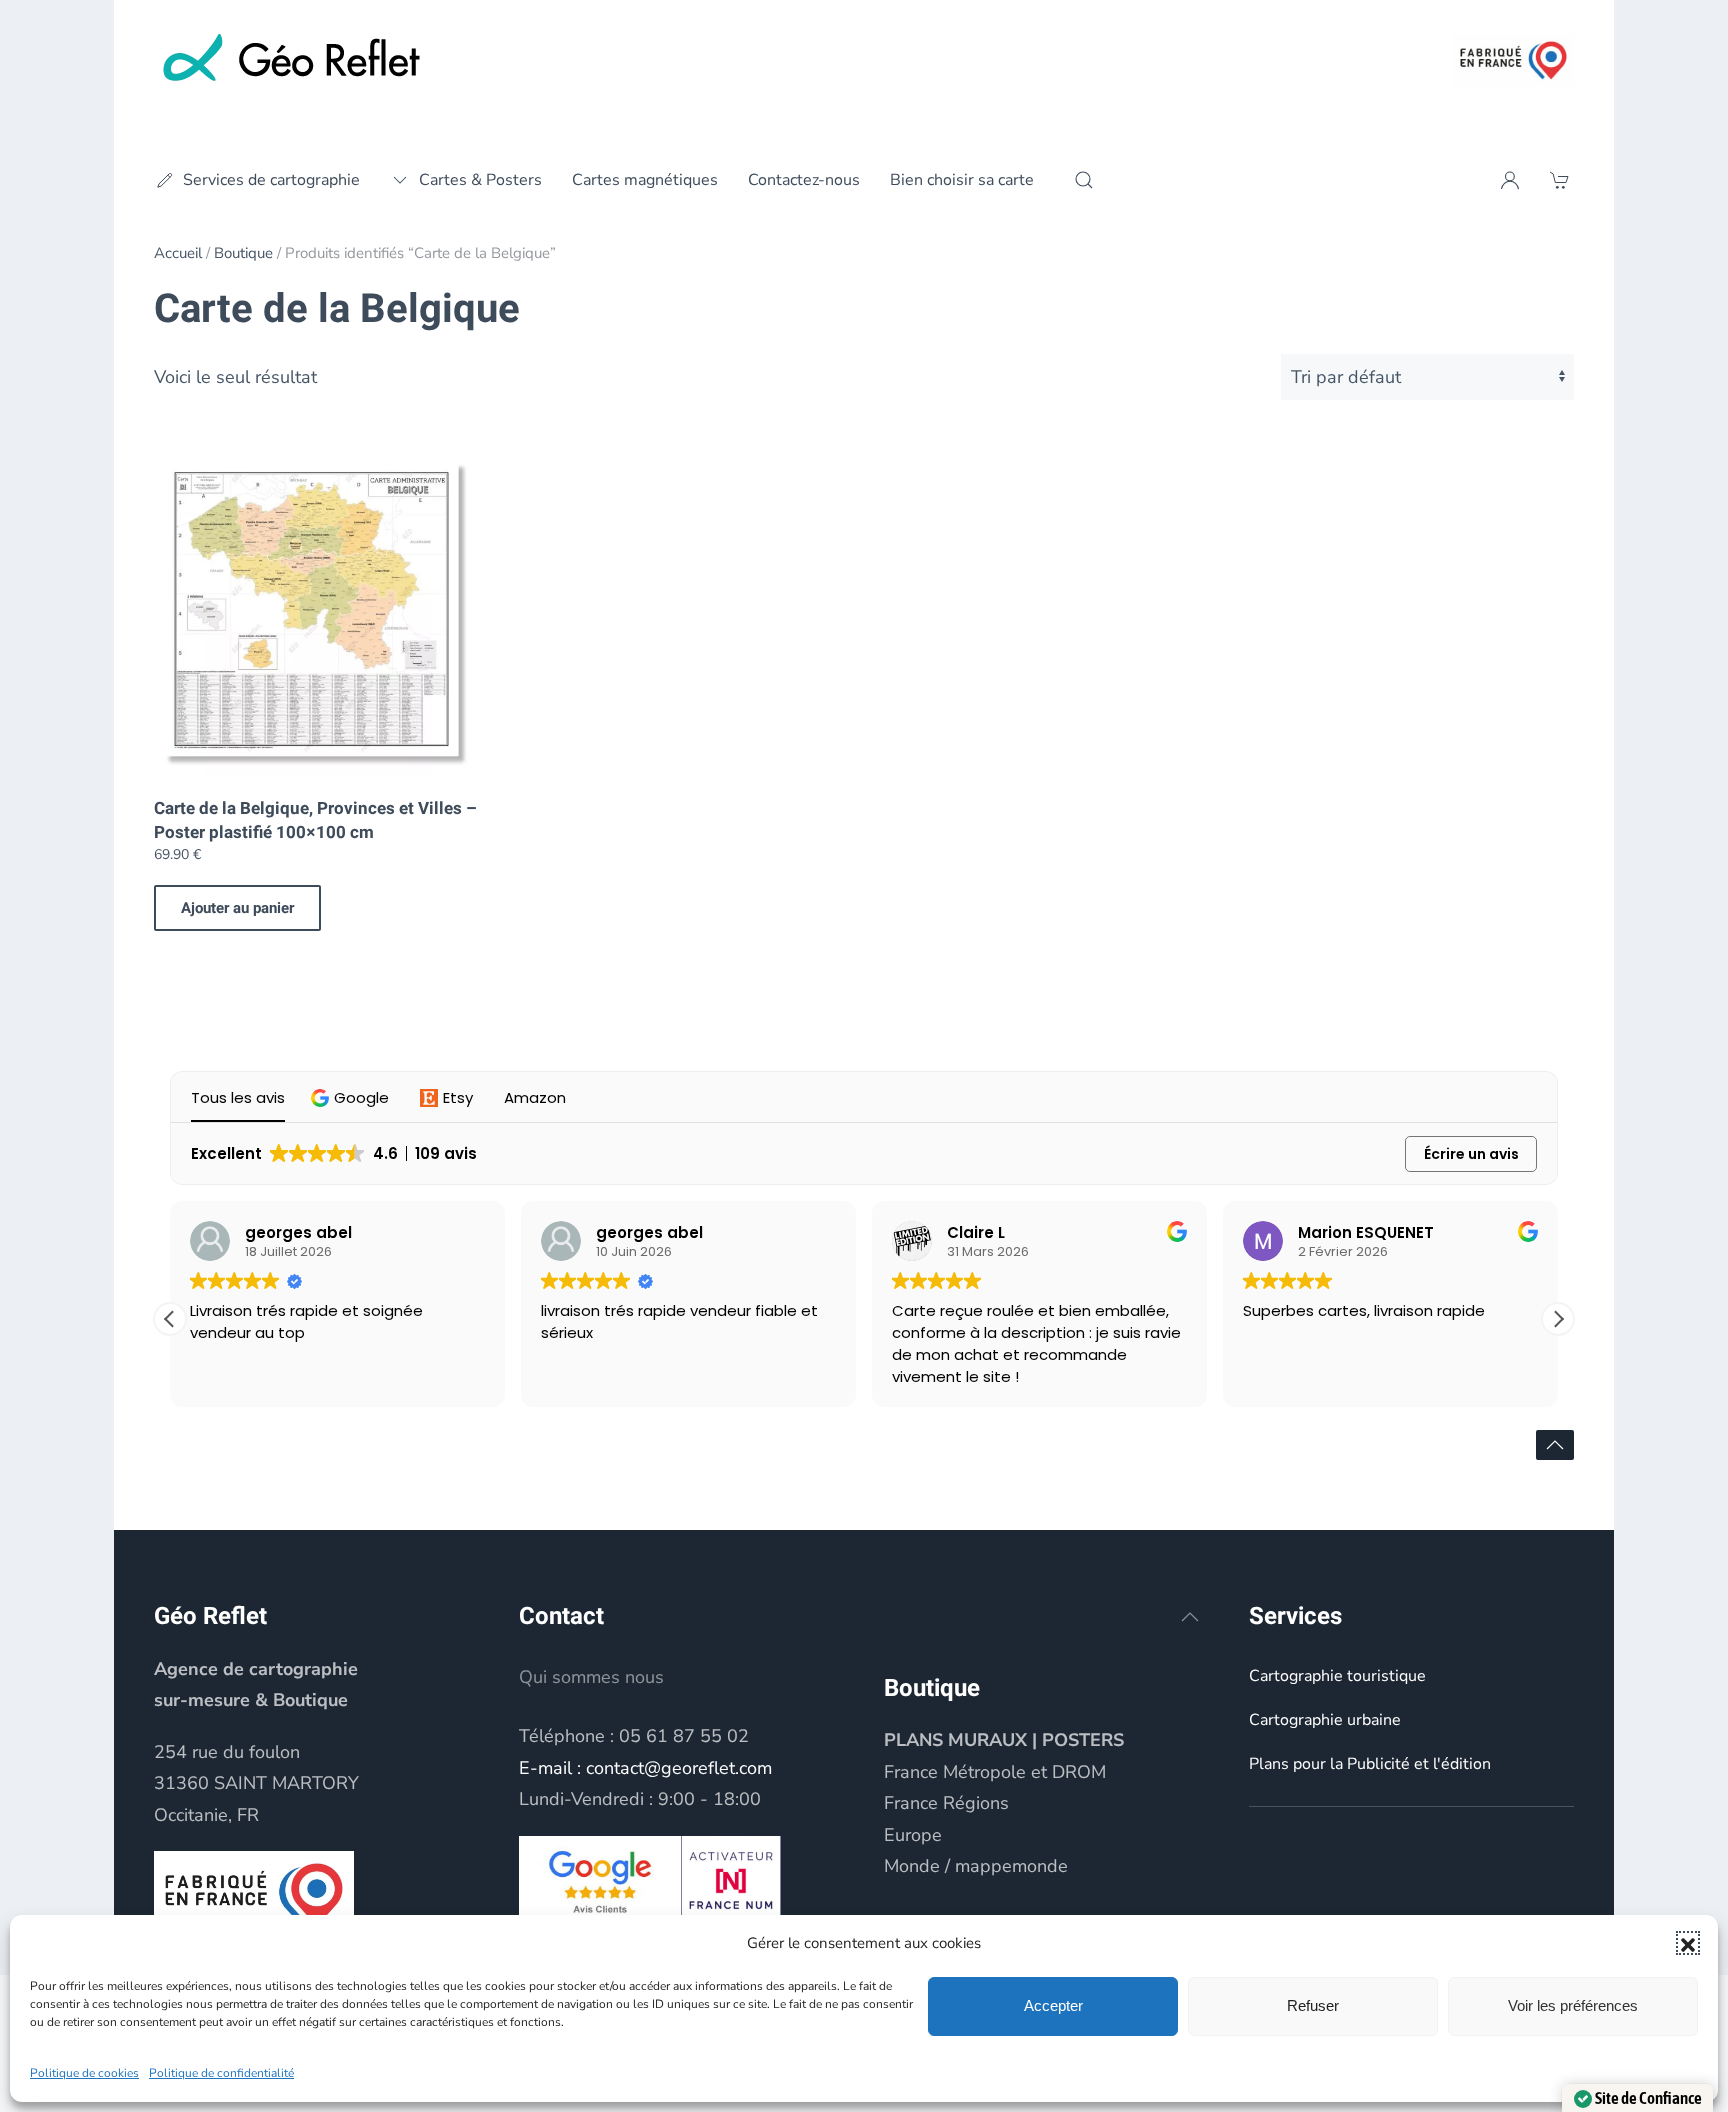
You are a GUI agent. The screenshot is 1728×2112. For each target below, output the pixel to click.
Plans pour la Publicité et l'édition (1370, 1764)
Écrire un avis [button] (1471, 1154)
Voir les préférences (1573, 2005)
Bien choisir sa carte (962, 180)
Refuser (1313, 2005)
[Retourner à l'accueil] (294, 60)
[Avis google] (600, 1879)
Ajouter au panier (237, 908)
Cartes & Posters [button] (480, 180)
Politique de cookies (84, 2073)
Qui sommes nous (591, 1677)
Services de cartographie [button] (271, 180)
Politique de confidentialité (221, 2073)
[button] (1688, 1943)
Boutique (243, 253)
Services (1295, 1616)
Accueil (178, 253)
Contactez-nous (804, 180)
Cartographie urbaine (1325, 1720)
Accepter (1053, 2005)
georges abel (298, 1232)
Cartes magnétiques (645, 180)
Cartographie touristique (1337, 1676)
